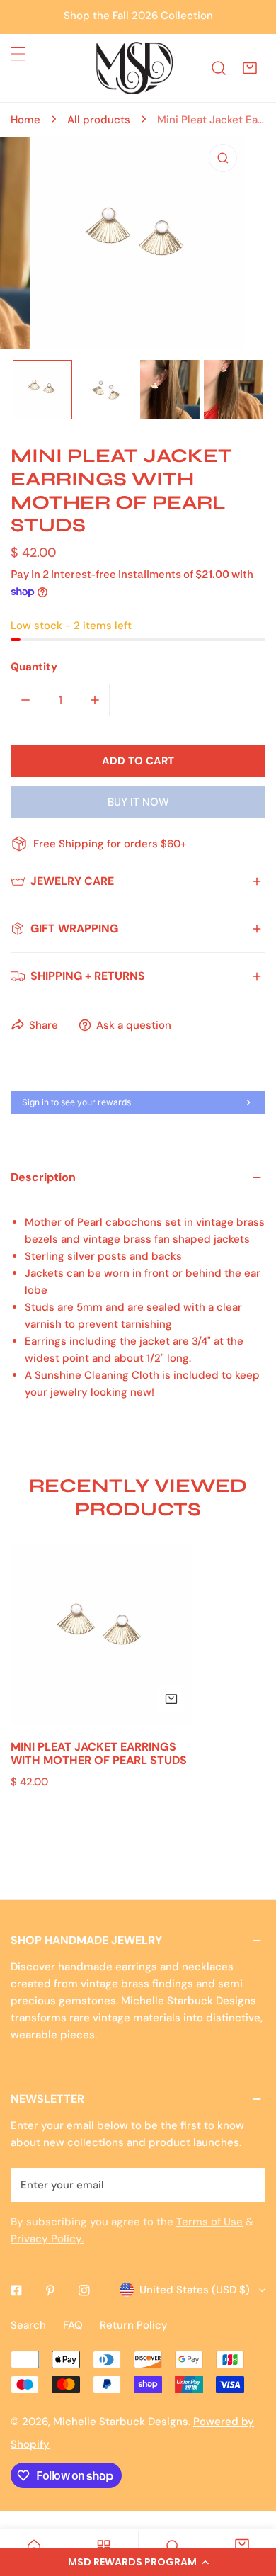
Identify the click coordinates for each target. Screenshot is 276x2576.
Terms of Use (209, 2222)
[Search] (219, 68)
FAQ (73, 2325)
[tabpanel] (138, 1294)
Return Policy (134, 2325)
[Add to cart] (171, 1699)
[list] (138, 243)
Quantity (34, 667)
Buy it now (138, 802)
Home (25, 120)
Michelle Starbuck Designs (121, 2422)
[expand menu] (18, 54)
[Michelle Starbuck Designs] (134, 68)
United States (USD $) (195, 2290)
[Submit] (247, 2184)
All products (99, 120)
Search (28, 2325)
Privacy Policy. (47, 2239)
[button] (138, 2562)
